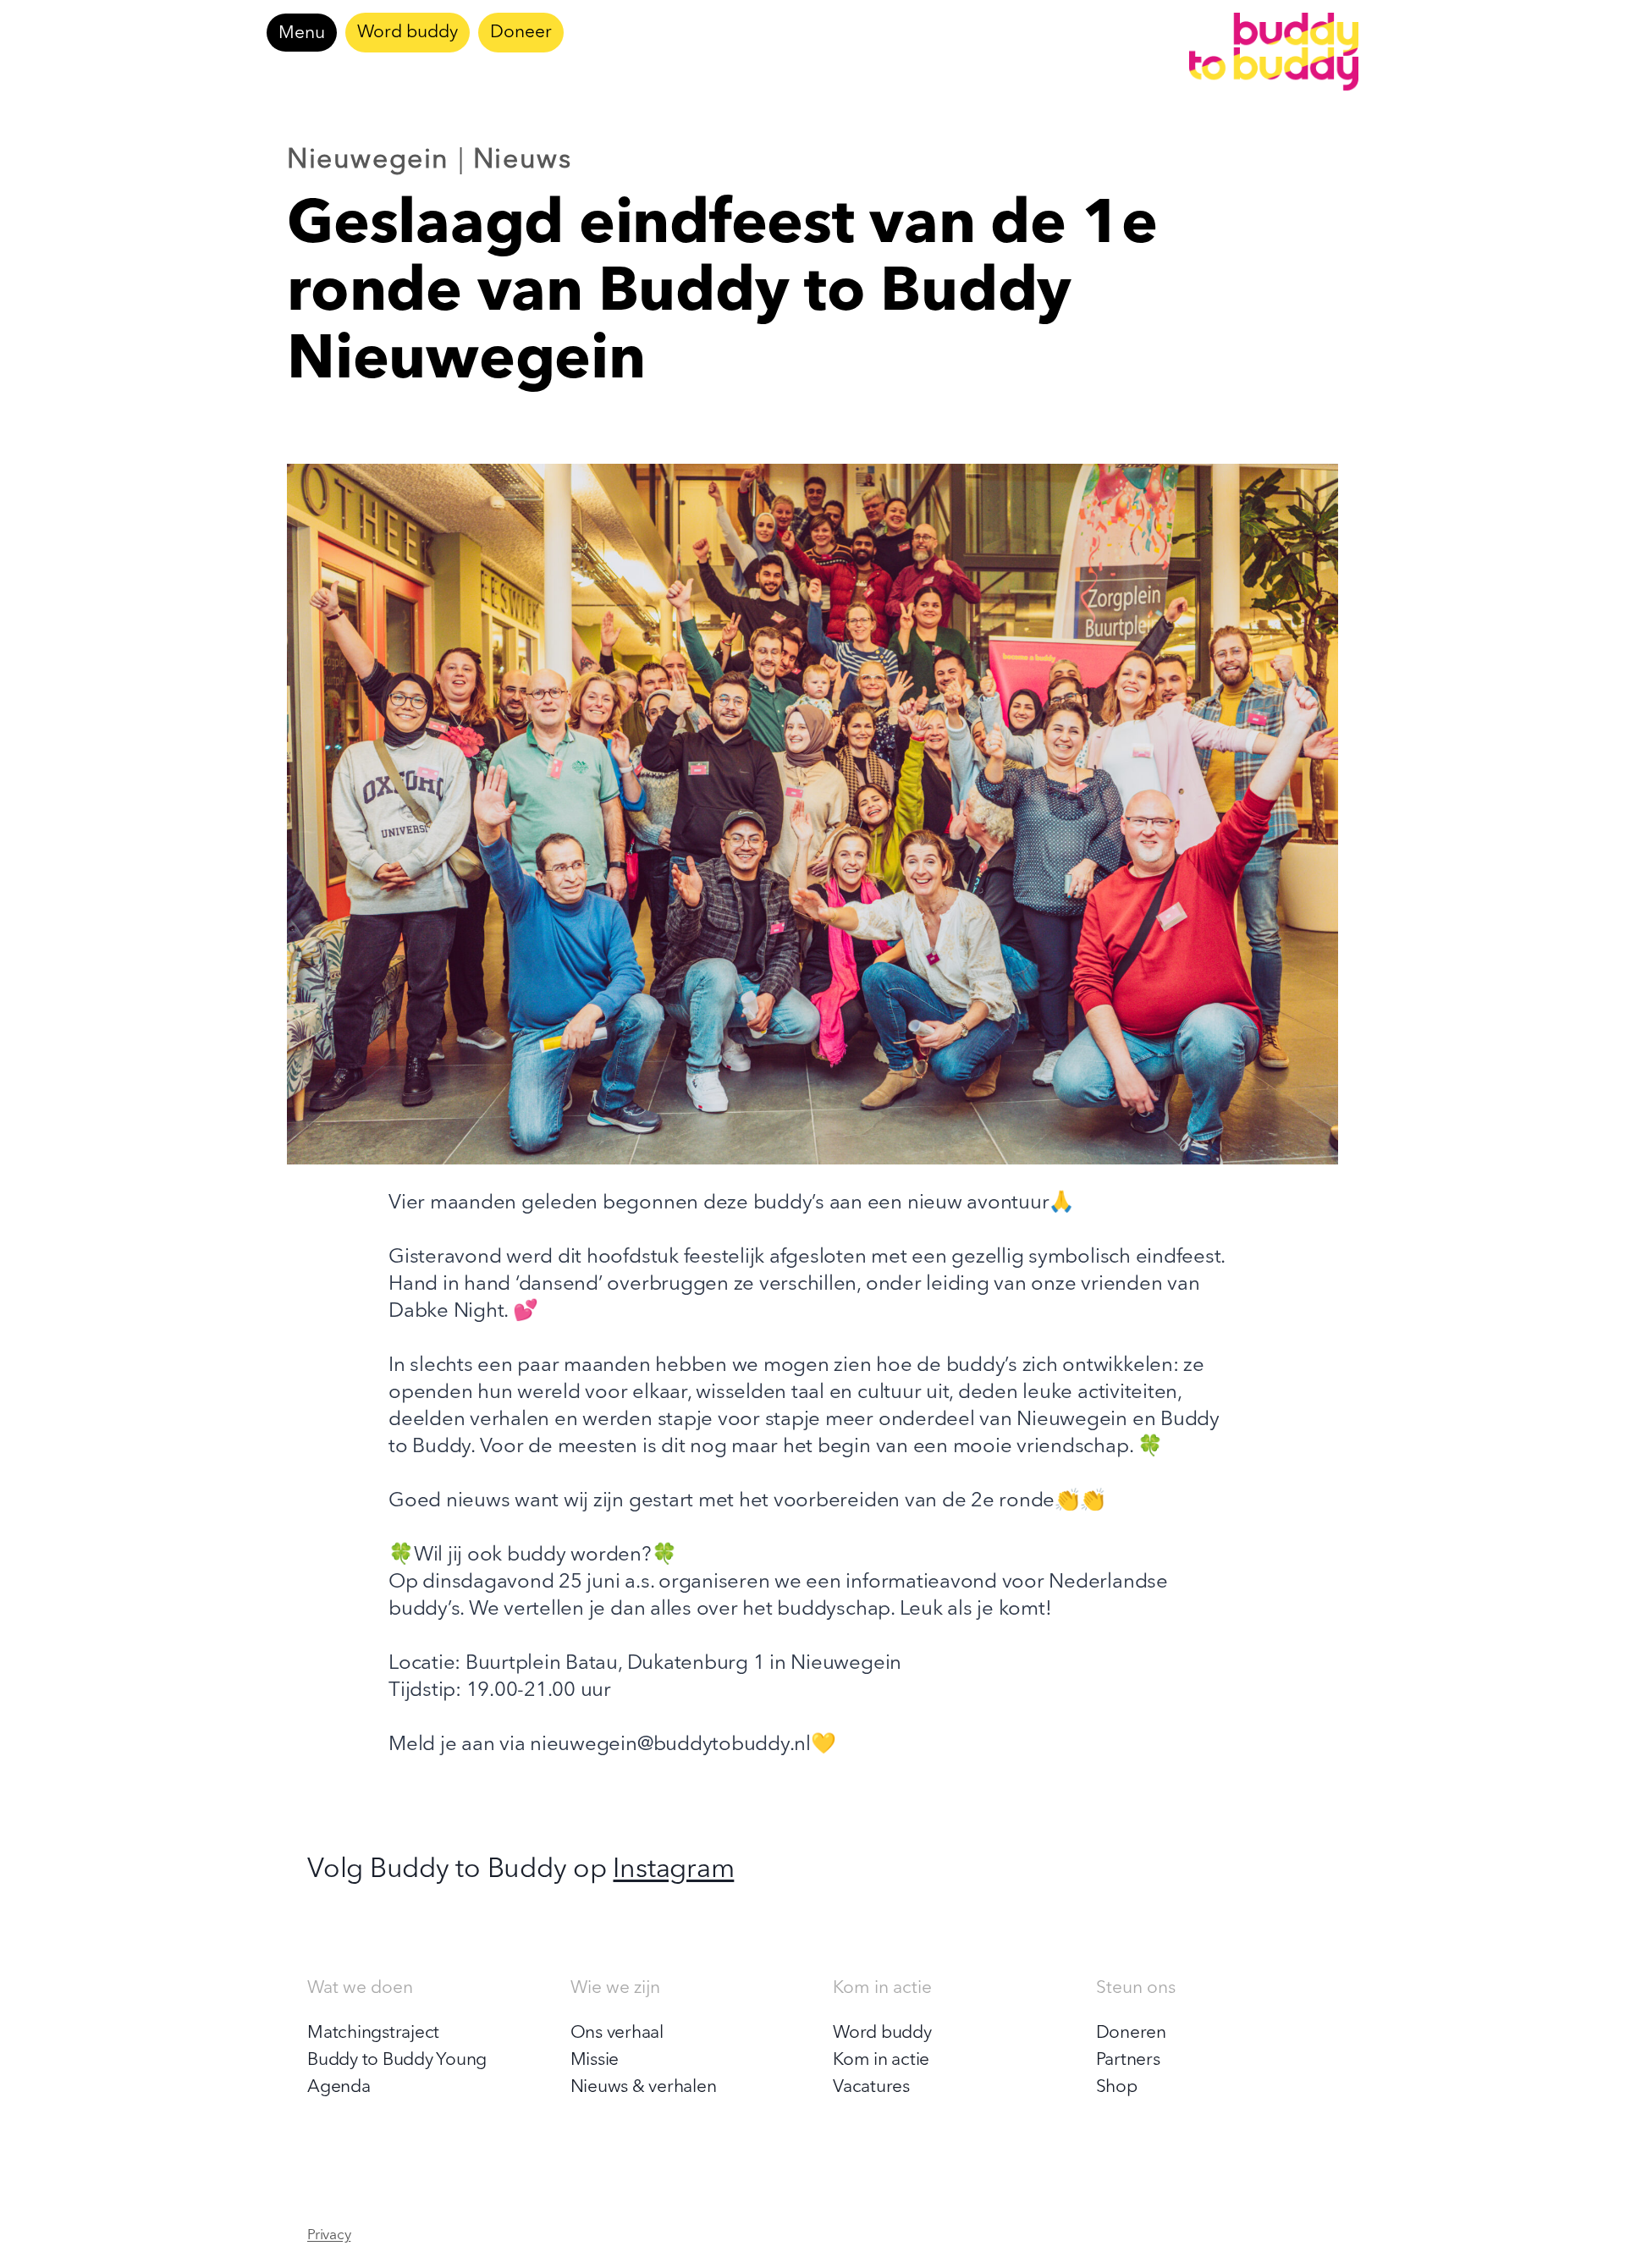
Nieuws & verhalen (644, 2087)
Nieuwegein (368, 161)
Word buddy (408, 33)
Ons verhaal (617, 2033)
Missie (595, 2060)
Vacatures (871, 2087)
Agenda (339, 2087)
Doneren (1131, 2033)
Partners (1128, 2060)
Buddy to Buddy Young (397, 2060)
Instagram (673, 1870)
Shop (1117, 2087)
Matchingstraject (373, 2033)
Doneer (521, 33)
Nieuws (523, 161)
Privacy (329, 2235)
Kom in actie (881, 2060)
